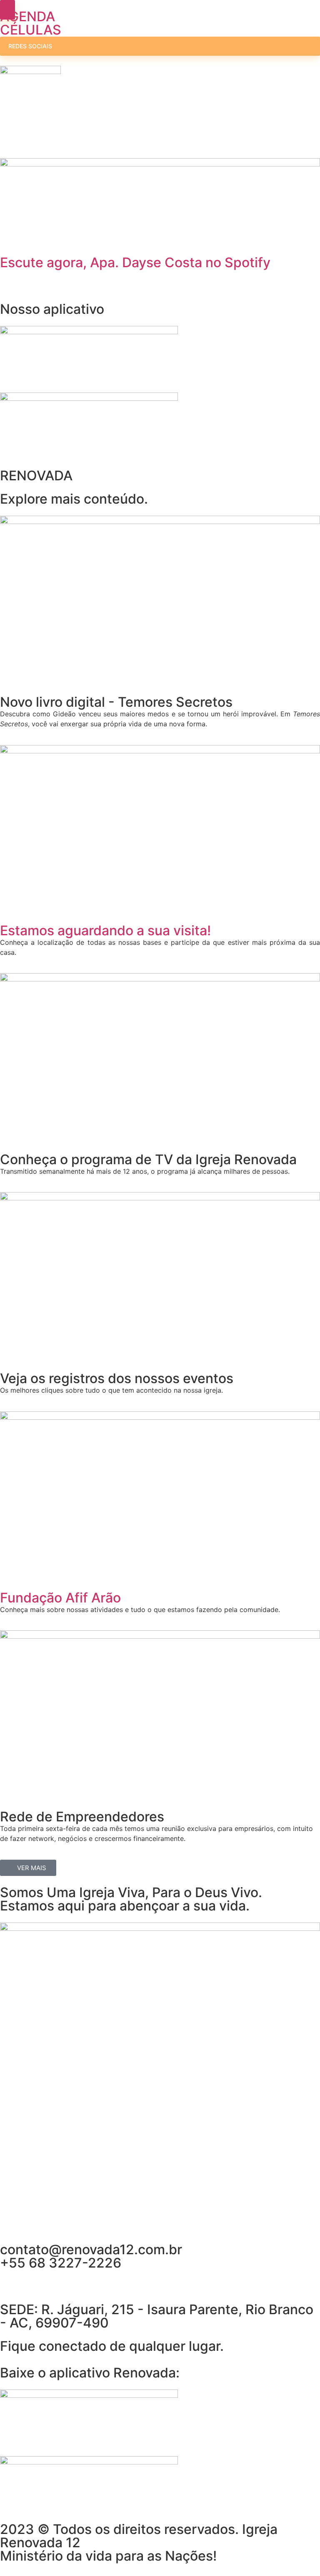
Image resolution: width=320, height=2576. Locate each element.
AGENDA (27, 16)
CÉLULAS (31, 30)
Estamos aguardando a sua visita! (105, 930)
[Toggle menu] (7, 10)
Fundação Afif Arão (60, 1598)
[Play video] (2, 241)
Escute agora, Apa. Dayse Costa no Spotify (135, 262)
